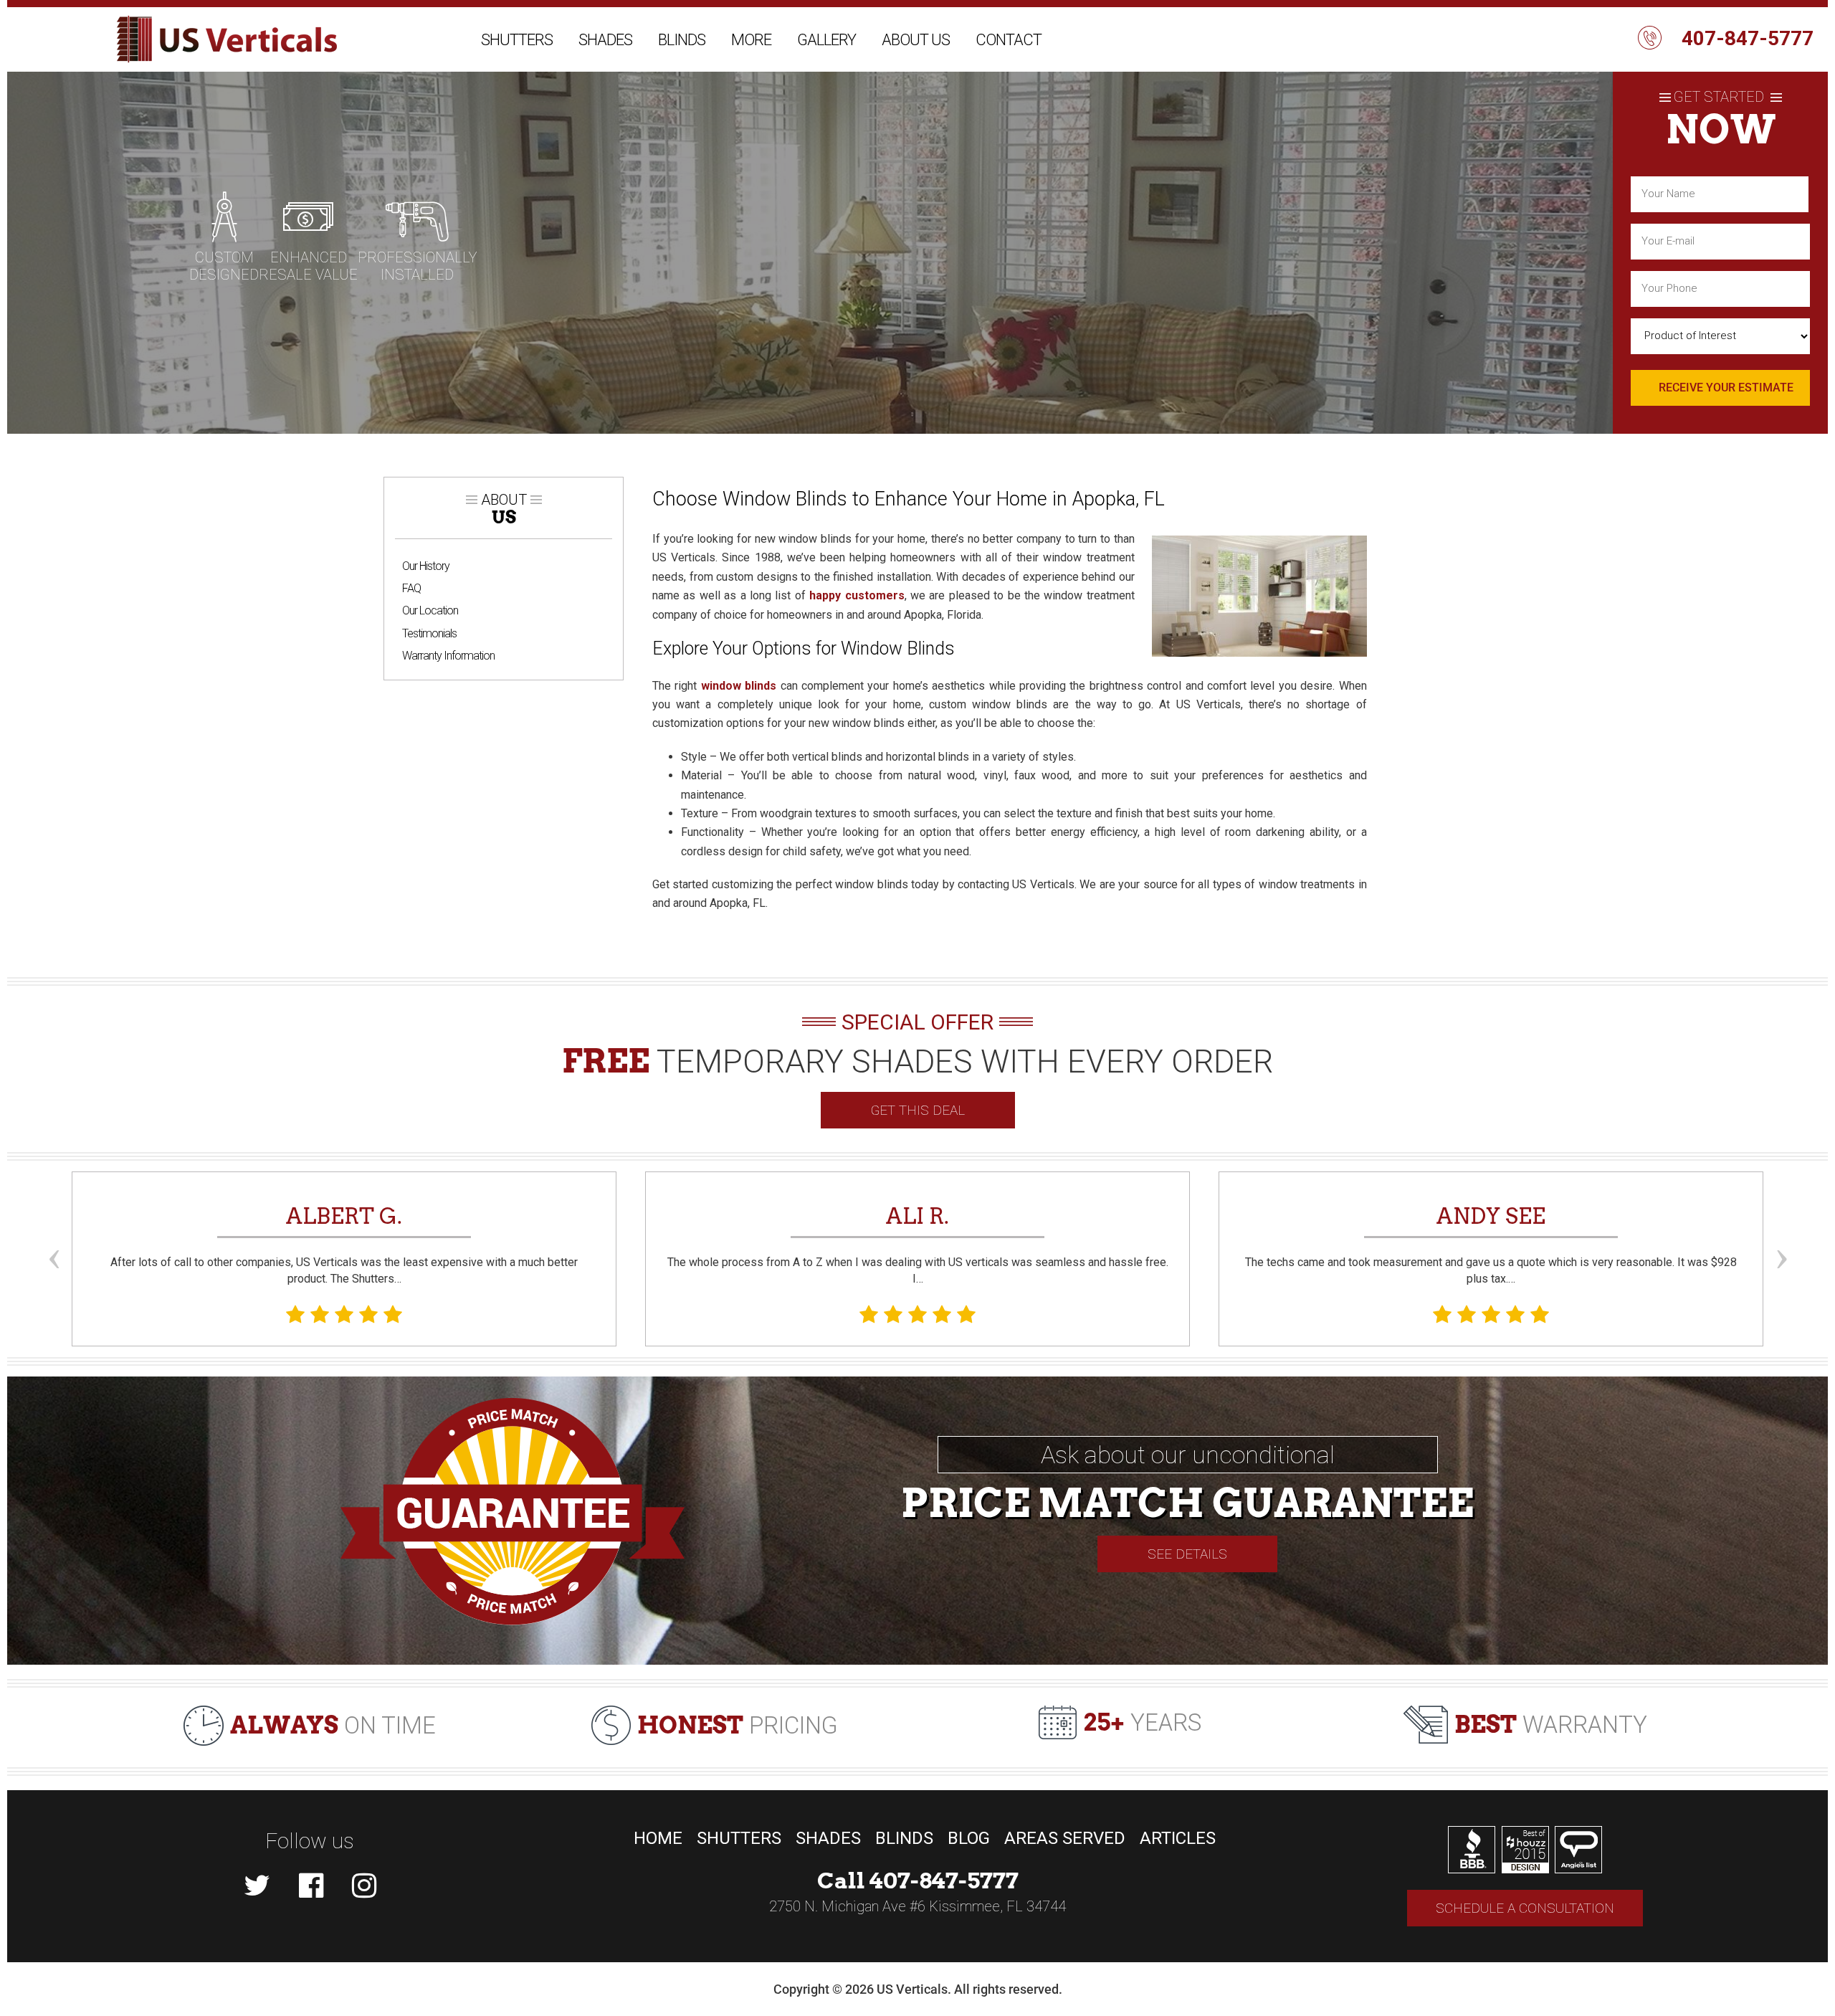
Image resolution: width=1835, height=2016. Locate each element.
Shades (605, 40)
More (751, 40)
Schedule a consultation (1525, 1908)
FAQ (411, 588)
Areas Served (1065, 1838)
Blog (969, 1838)
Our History (426, 566)
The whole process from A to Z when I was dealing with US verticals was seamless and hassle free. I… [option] (918, 1244)
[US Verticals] (227, 39)
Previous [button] (54, 1232)
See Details (1187, 1554)
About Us (916, 40)
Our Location (430, 610)
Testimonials (429, 633)
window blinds (739, 686)
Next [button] (1781, 1232)
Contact (1009, 40)
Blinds (682, 40)
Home (658, 1838)
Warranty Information (448, 656)
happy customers (857, 595)
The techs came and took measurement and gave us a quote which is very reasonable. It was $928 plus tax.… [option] (1491, 1244)
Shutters (517, 40)
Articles (1178, 1838)
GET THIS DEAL (918, 1110)
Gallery (826, 40)
